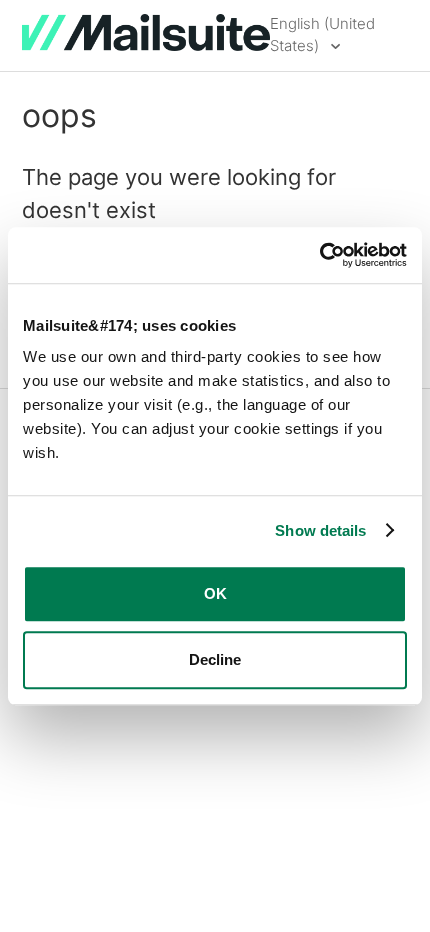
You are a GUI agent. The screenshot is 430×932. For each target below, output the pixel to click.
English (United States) (322, 35)
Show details (320, 530)
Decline (215, 659)
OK (215, 593)
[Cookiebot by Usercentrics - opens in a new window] (319, 255)
